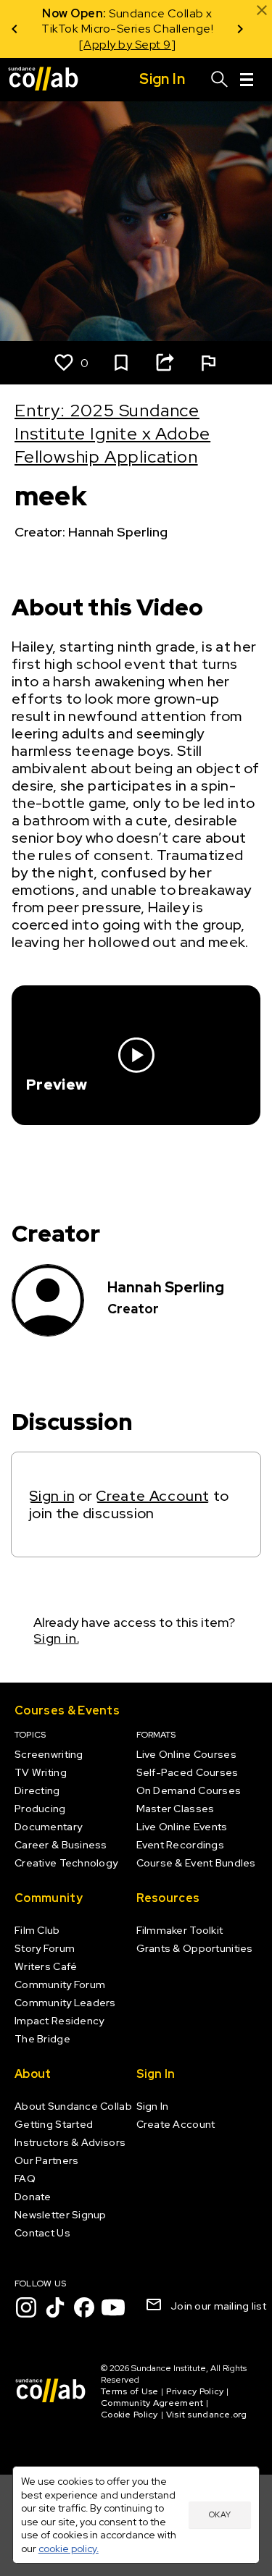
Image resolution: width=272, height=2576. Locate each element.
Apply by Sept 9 (127, 45)
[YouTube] (113, 2307)
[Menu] (247, 80)
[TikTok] (55, 2307)
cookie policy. (69, 2548)
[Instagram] (26, 2307)
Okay (220, 2514)
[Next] (240, 29)
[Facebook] (84, 2307)
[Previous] (15, 29)
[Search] (220, 80)
